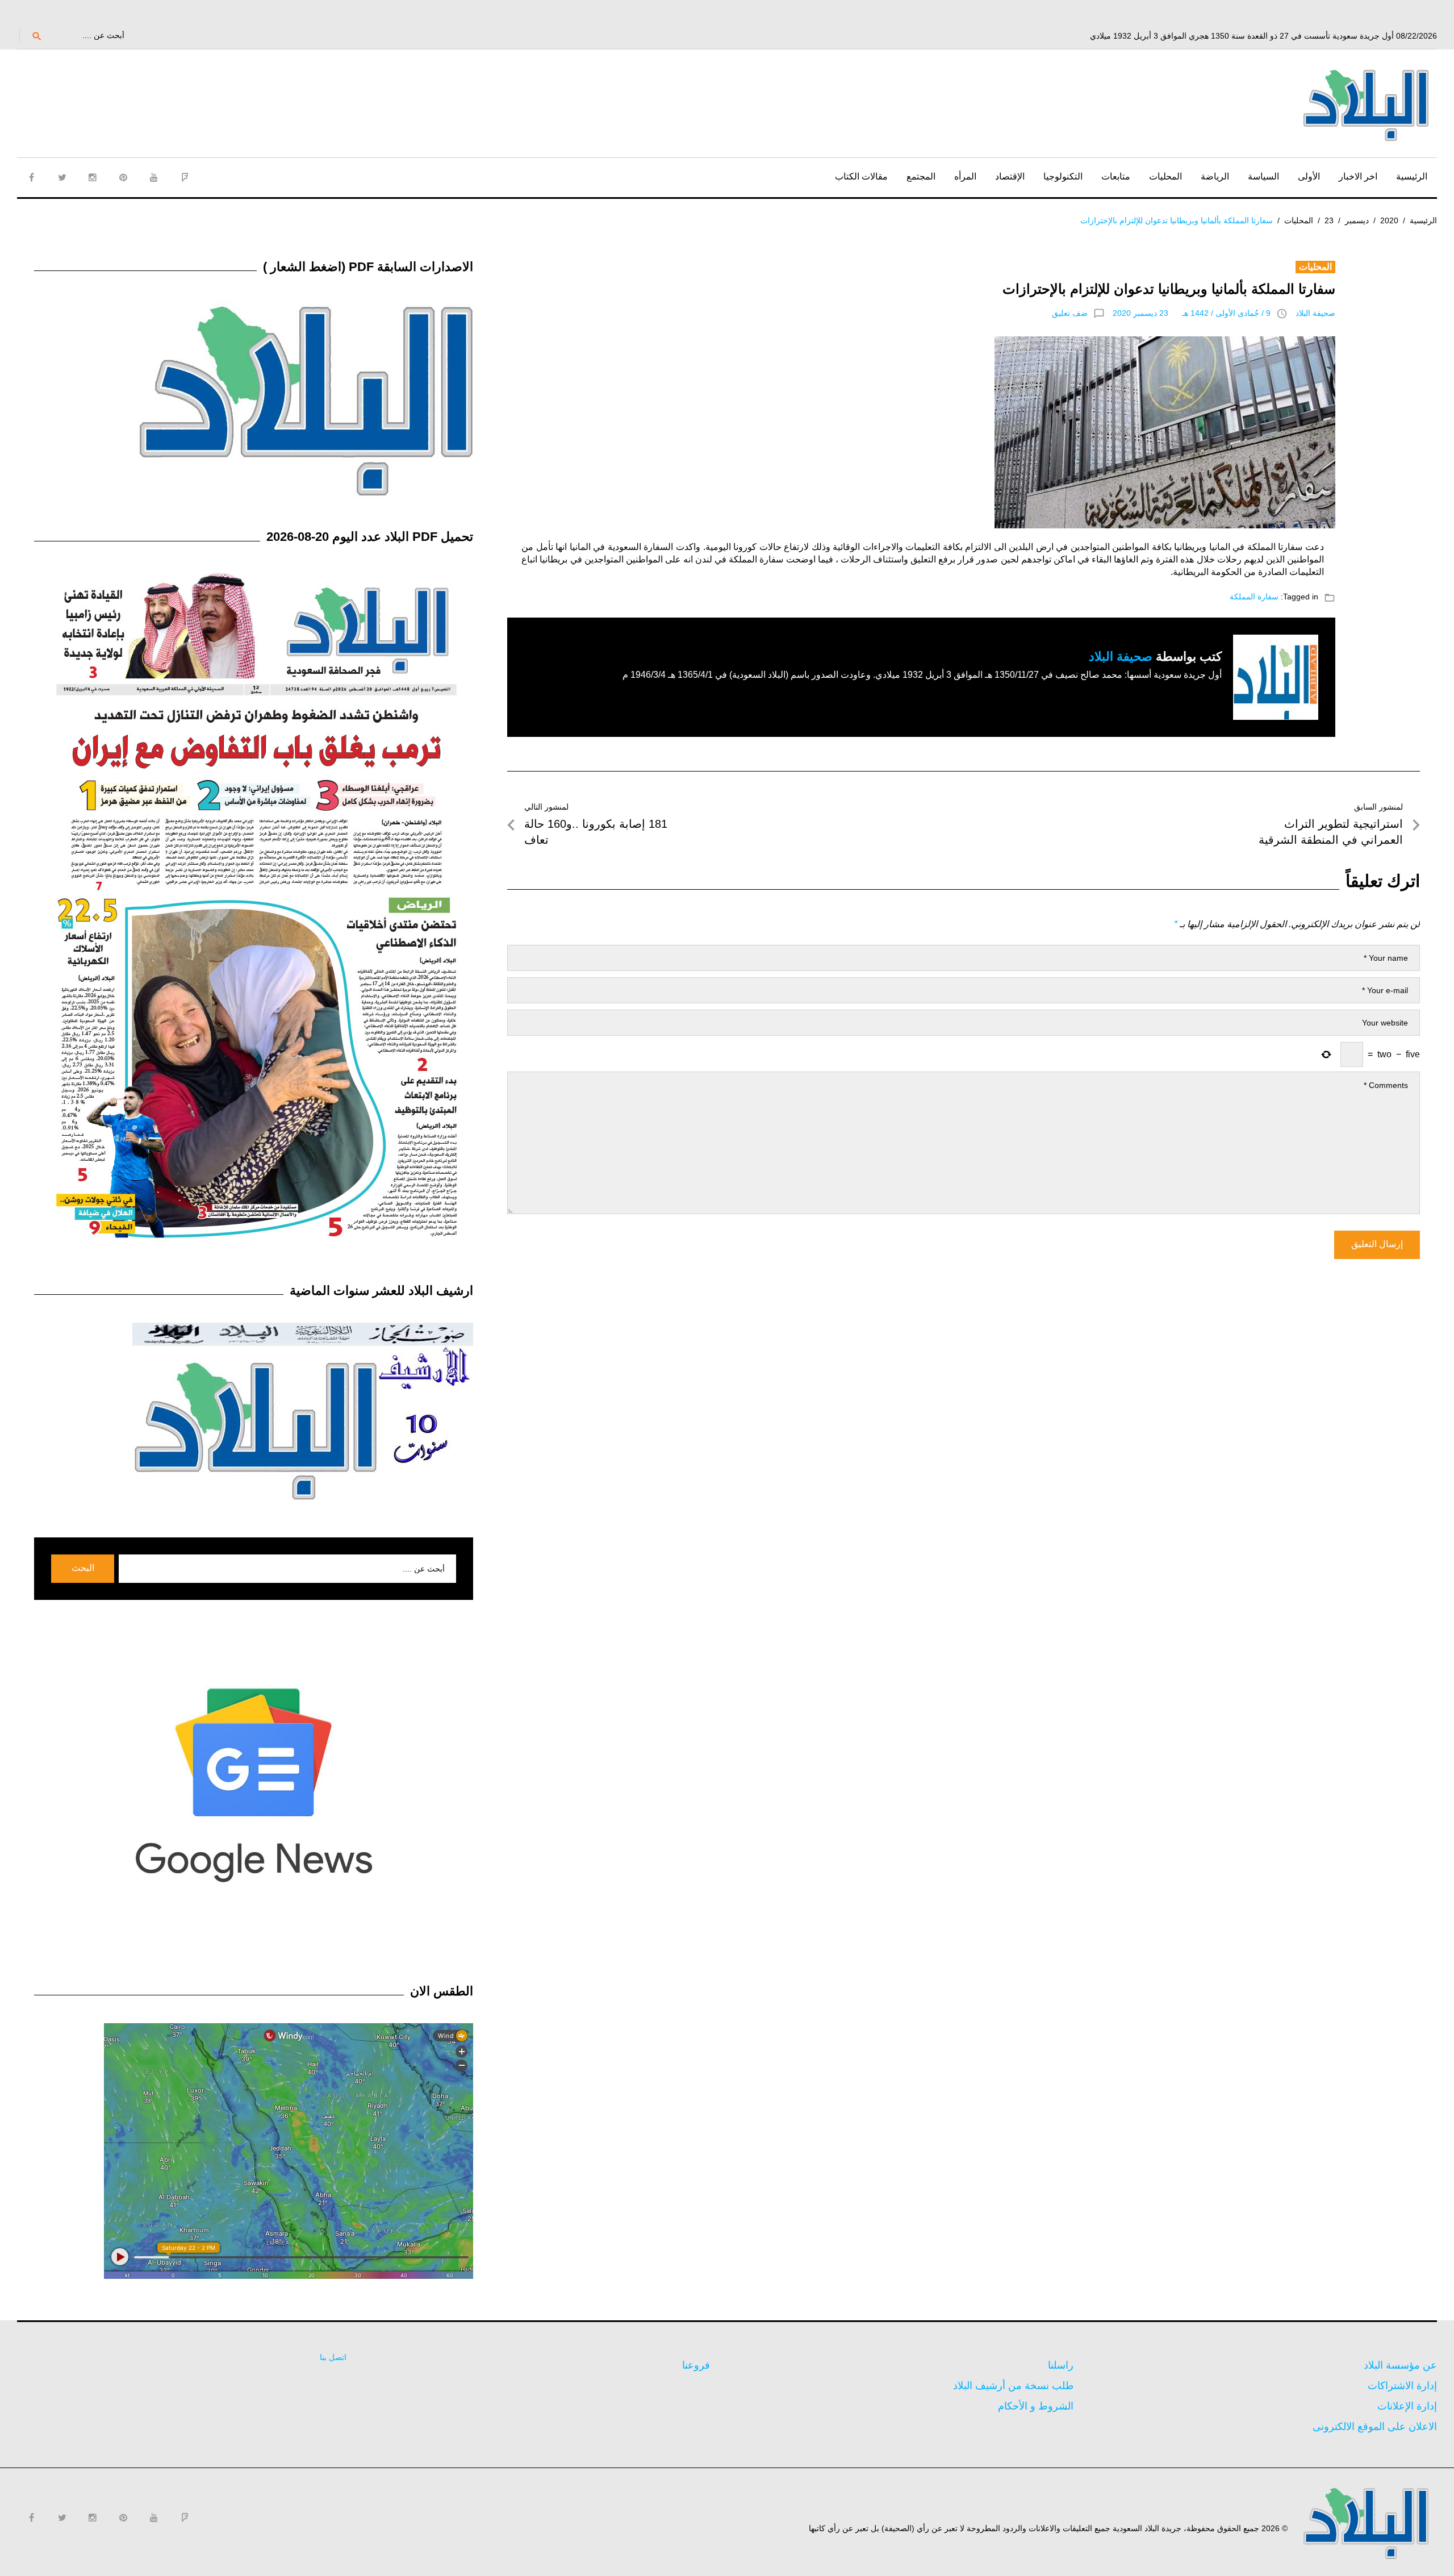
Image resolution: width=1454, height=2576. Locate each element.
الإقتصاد (1010, 176)
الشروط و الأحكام (1036, 2406)
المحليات (1165, 176)
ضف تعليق (1070, 313)
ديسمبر (1357, 220)
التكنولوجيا (1063, 176)
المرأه (965, 176)
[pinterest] (123, 177)
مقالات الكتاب (861, 176)
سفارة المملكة (1254, 597)
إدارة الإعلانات (1407, 2406)
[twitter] (62, 177)
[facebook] (31, 177)
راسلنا (1061, 2365)
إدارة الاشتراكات (1402, 2386)
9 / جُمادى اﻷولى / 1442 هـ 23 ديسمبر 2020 (1192, 313)
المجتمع (921, 176)
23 (1329, 220)
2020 (1389, 220)
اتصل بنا (333, 2357)
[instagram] (93, 177)
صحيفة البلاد (1315, 313)
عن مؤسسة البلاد (1400, 2365)
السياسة (1263, 176)
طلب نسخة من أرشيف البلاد (1013, 2386)
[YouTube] (154, 177)
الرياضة (1215, 176)
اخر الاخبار (1358, 176)
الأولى (1309, 176)
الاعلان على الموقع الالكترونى (1375, 2427)
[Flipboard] (185, 177)
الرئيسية (1412, 176)
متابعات (1116, 176)
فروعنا (696, 2365)
